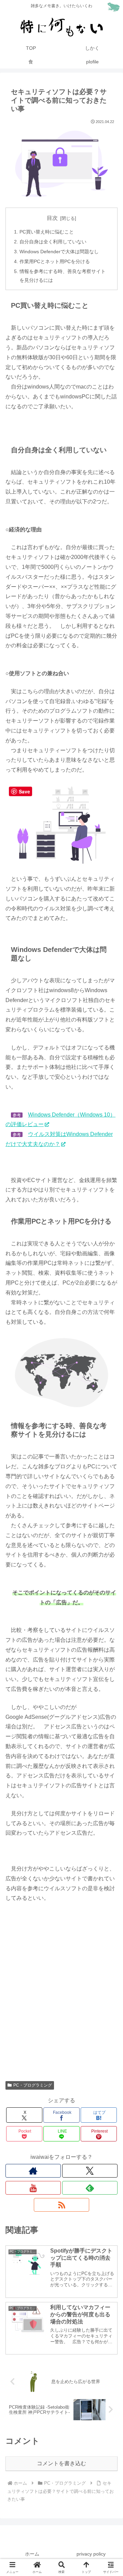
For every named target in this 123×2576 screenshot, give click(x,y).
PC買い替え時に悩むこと (47, 232)
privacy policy (91, 2554)
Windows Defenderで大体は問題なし (59, 252)
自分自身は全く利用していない (53, 242)
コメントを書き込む (61, 2463)
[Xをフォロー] (90, 2171)
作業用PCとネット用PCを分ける (55, 261)
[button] (110, 1503)
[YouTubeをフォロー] (33, 2188)
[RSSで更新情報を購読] (61, 2205)
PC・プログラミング (33, 2085)
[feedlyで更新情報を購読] (90, 2188)
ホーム (32, 2554)
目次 (52, 218)
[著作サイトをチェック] (33, 2171)
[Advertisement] (61, 2001)
